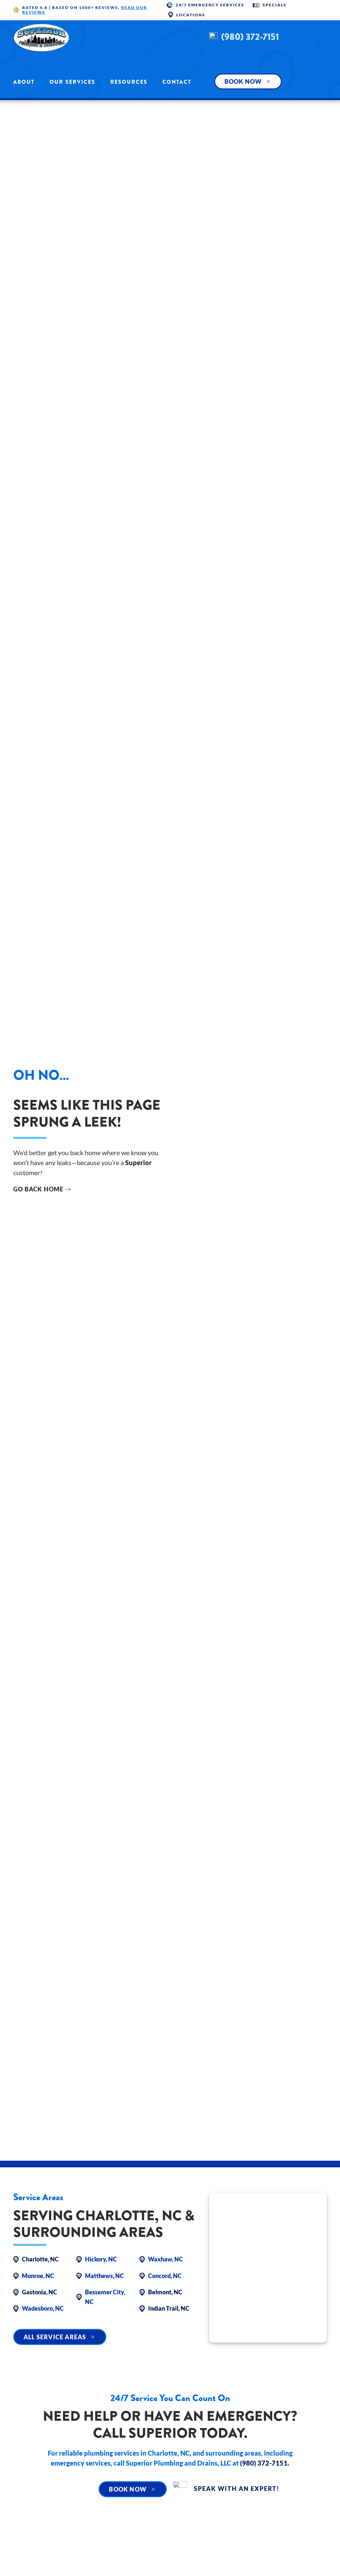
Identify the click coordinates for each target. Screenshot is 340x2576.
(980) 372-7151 (250, 37)
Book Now (243, 81)
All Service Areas (55, 2337)
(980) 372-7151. (265, 2463)
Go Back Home (38, 1189)
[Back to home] (42, 38)
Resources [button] (129, 82)
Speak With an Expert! (237, 2489)
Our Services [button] (72, 82)
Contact (177, 82)
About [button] (24, 82)
